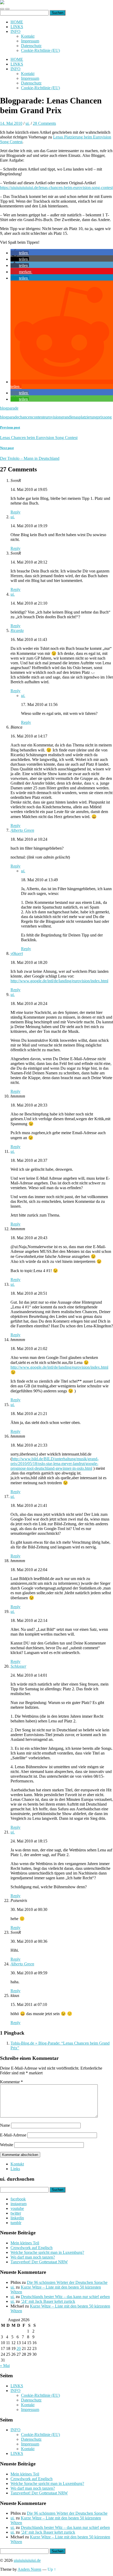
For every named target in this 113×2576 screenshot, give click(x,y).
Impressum (30, 41)
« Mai (5, 2366)
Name (5, 2125)
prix (101, 417)
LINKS (17, 27)
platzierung (88, 417)
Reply (16, 512)
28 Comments (44, 123)
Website (7, 2145)
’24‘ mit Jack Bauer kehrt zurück (48, 2301)
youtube (17, 2208)
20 (19, 2348)
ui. (28, 123)
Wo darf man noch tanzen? (33, 2257)
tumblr (16, 2223)
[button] (20, 253)
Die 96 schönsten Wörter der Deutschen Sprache (67, 2282)
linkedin (17, 2218)
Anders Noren (29, 2569)
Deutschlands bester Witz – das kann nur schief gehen (65, 2297)
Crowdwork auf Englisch (32, 2248)
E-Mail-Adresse (13, 2135)
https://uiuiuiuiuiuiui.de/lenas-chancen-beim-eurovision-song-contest (56, 188)
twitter (16, 2213)
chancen (25, 417)
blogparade (9, 408)
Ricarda (17, 631)
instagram (19, 2204)
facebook (18, 2199)
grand (66, 417)
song (108, 417)
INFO (16, 31)
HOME (17, 22)
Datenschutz (31, 46)
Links (15, 2169)
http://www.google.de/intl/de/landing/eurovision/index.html (59, 981)
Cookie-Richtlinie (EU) (40, 50)
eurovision (52, 417)
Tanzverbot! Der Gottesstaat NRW (39, 2262)
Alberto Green (22, 830)
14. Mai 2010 (11, 123)
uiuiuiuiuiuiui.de (27, 2560)
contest (38, 417)
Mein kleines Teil (25, 2243)
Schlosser (18, 1666)
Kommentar (11, 2082)
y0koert (17, 953)
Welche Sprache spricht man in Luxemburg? (47, 2252)
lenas (75, 417)
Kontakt (28, 36)
